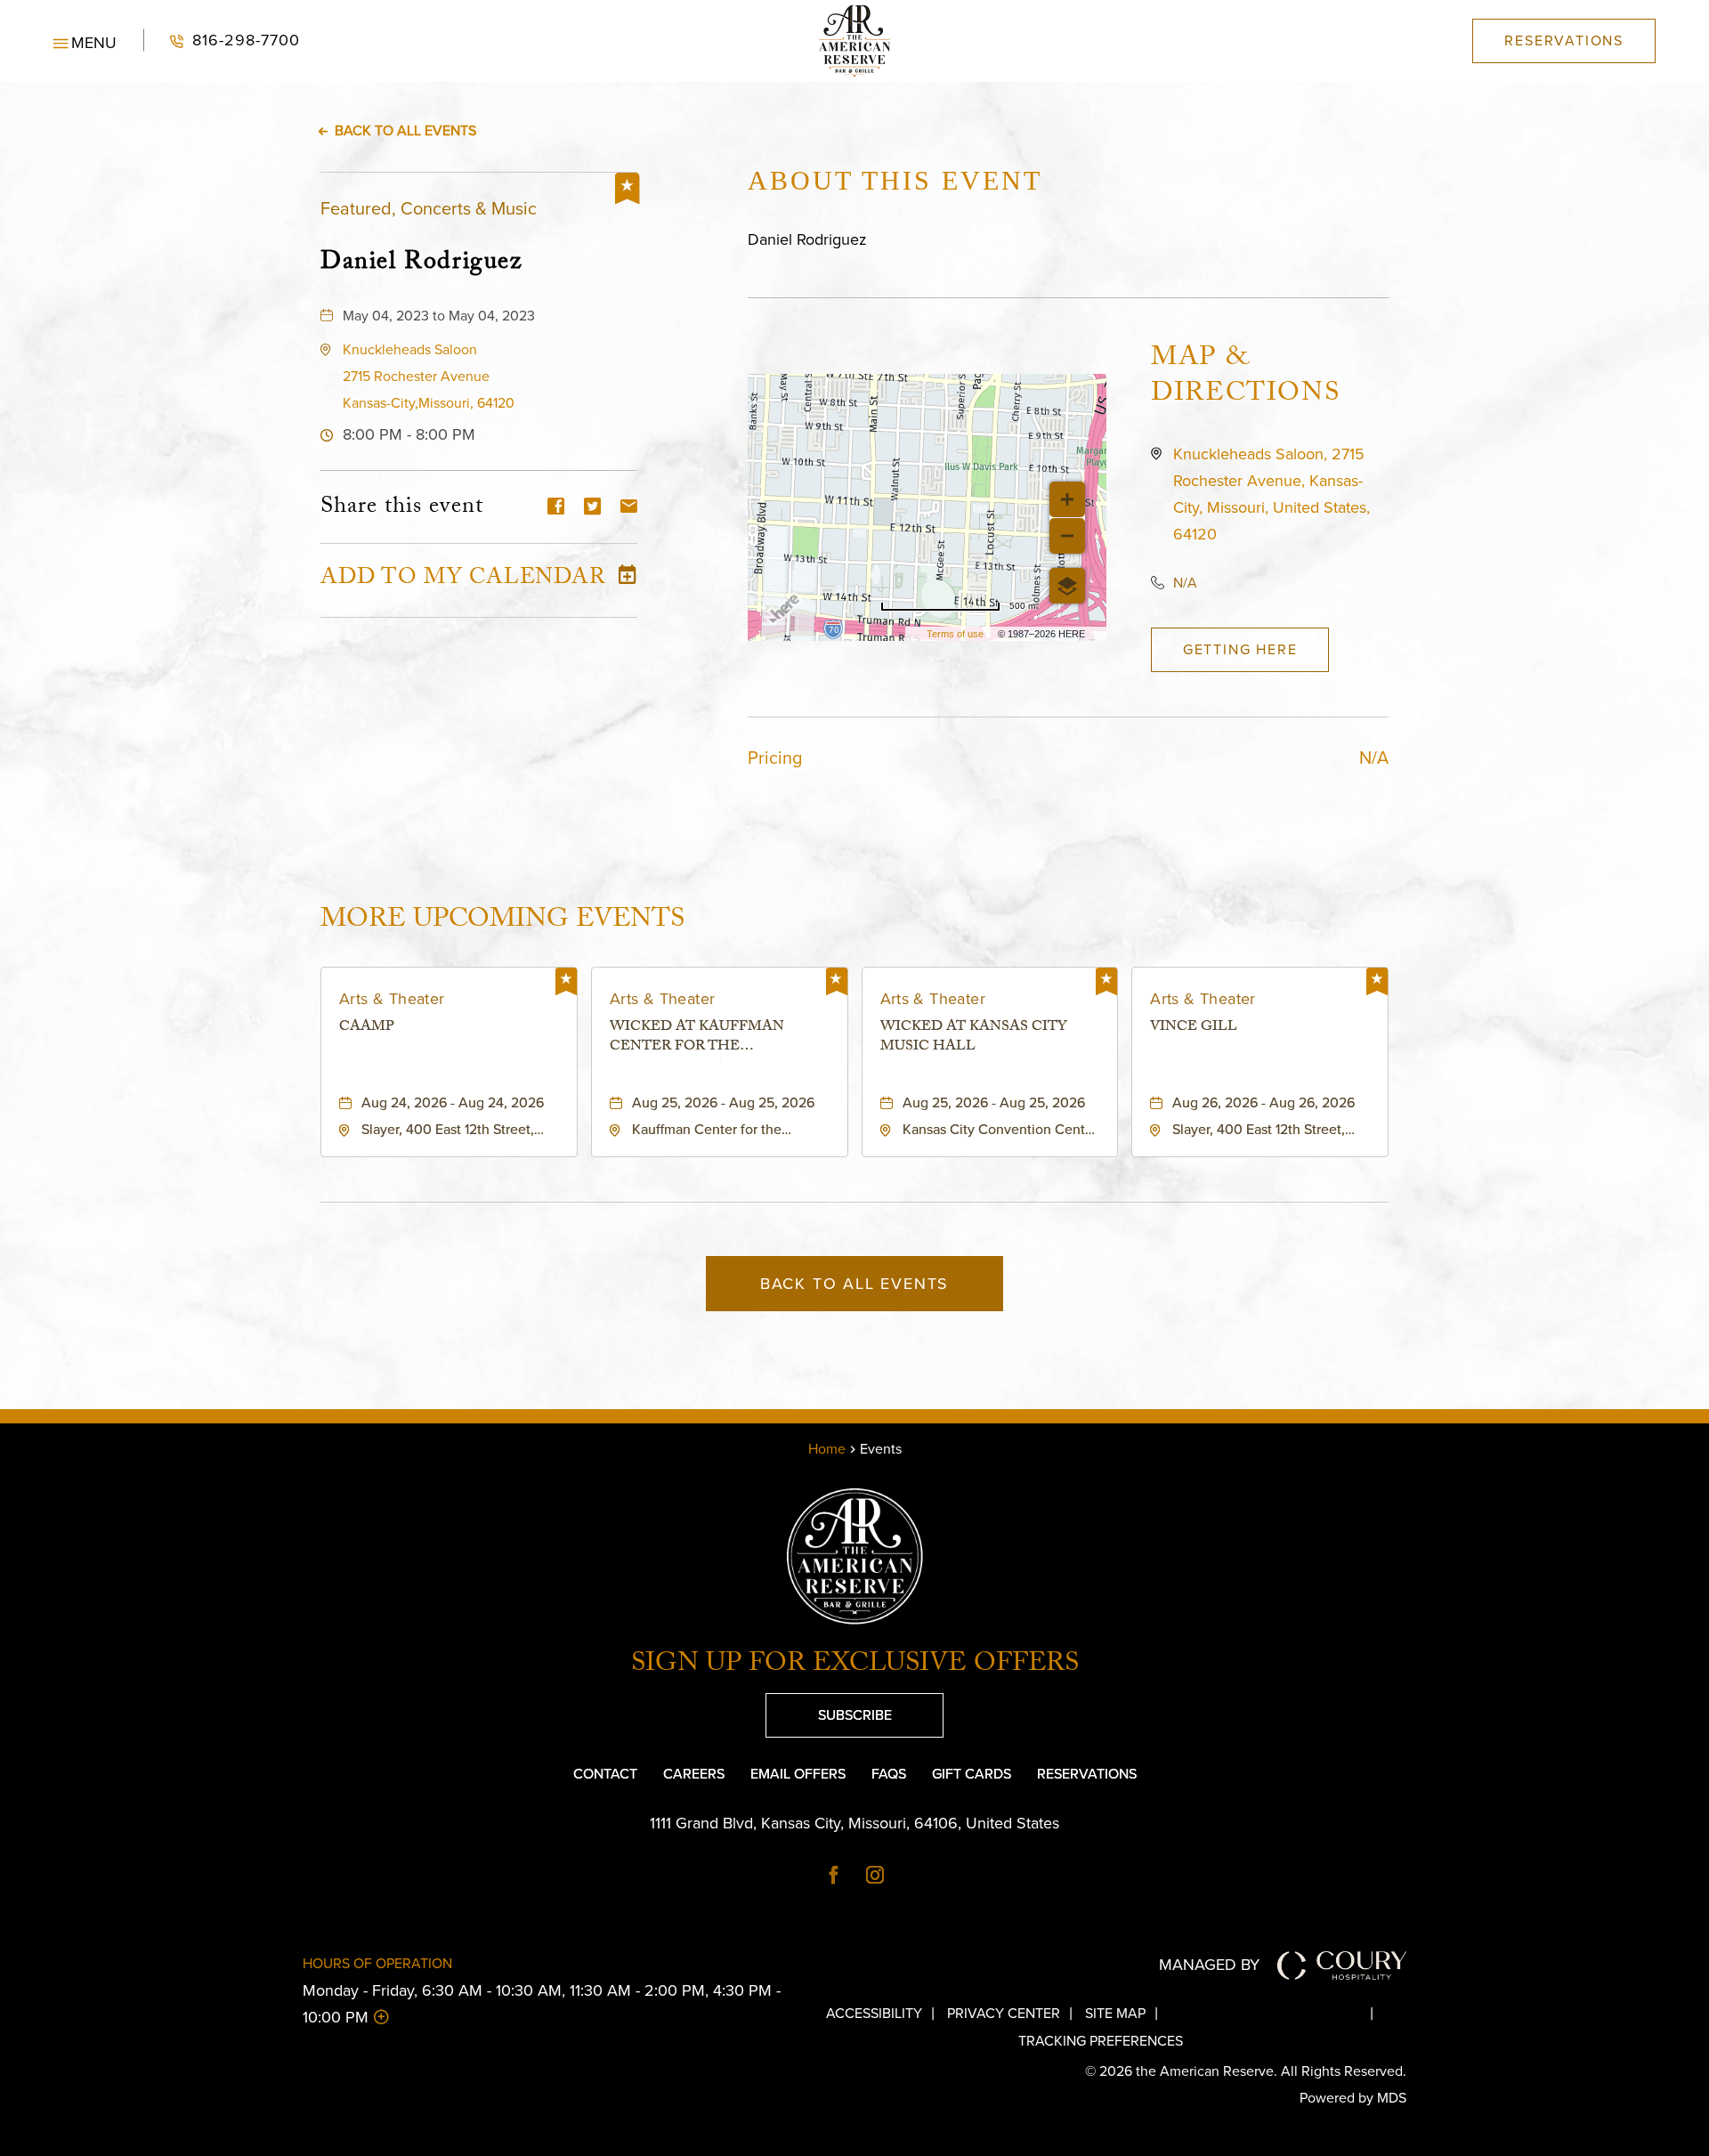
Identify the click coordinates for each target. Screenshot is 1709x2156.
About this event (895, 180)
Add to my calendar (463, 580)
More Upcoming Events (502, 920)
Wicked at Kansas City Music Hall (974, 1038)
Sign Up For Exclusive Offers (855, 1666)
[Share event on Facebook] (556, 508)
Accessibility (874, 2013)
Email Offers (798, 1774)
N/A (1185, 583)
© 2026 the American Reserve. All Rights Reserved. (1246, 2071)
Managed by (1209, 1965)
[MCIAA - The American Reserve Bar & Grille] (854, 41)
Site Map (1115, 2013)
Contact (605, 1774)
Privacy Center (1004, 2013)
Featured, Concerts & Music (429, 208)
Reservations (1087, 1774)
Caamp (367, 1029)
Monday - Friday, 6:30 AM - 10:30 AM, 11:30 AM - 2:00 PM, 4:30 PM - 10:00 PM (542, 2004)
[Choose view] (1067, 586)
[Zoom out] (1067, 536)
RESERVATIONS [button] (1564, 41)
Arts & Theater (392, 999)
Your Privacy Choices (1279, 2013)
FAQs (889, 1774)
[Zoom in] (1067, 499)
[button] (85, 41)
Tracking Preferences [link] (1101, 2041)
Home (827, 1449)
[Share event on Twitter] (592, 508)
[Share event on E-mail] (629, 508)
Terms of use (955, 634)
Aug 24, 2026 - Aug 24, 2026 (453, 1102)
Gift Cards (972, 1774)
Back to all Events (405, 130)
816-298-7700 (222, 41)
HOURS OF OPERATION (377, 1963)
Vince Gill (1194, 1029)
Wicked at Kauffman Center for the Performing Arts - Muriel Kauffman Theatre (717, 1038)
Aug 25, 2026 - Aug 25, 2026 (723, 1102)
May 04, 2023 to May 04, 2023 (439, 316)
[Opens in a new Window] (834, 1876)
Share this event (402, 508)
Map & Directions (1245, 378)
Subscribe (829, 1709)
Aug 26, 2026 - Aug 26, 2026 (1264, 1102)
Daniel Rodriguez (421, 262)
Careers (694, 1774)
